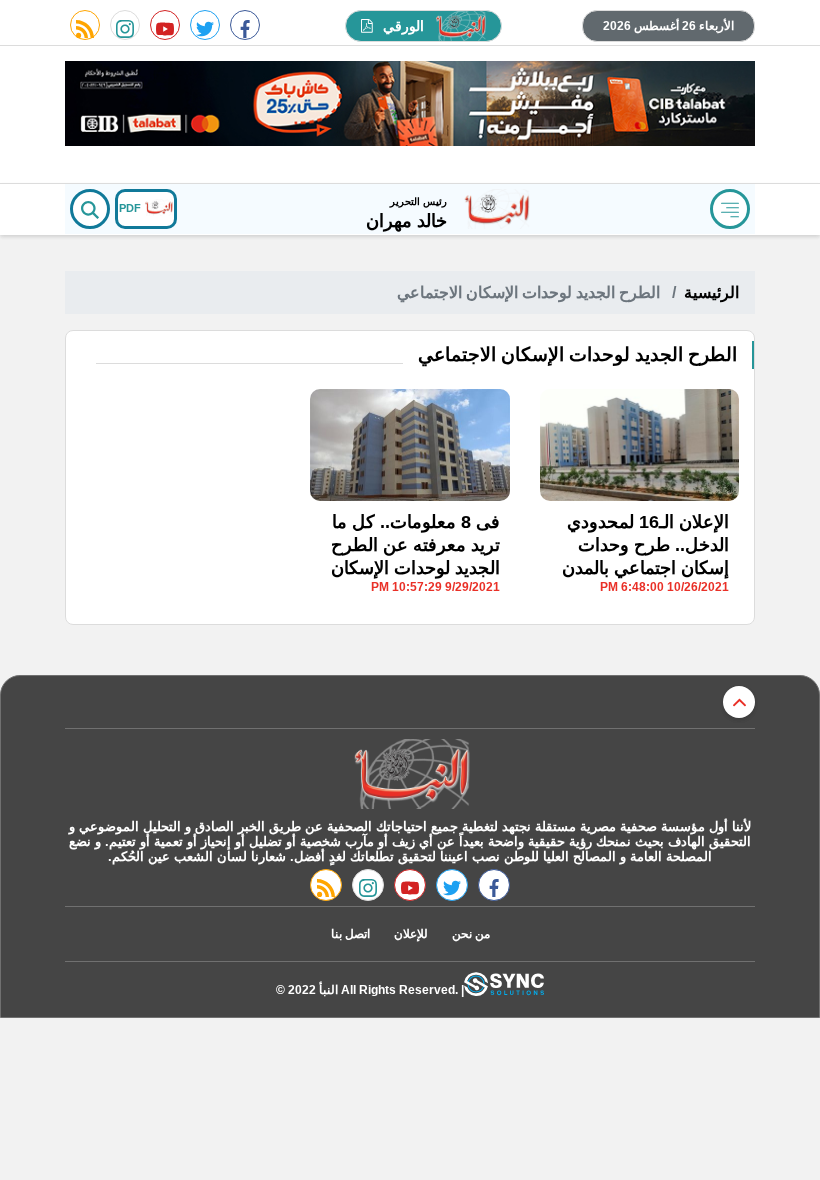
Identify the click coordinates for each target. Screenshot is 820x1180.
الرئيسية (711, 292)
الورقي (403, 26)
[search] (90, 209)
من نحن (471, 934)
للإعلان (411, 934)
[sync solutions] (504, 989)
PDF (131, 208)
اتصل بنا (350, 934)
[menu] (730, 209)
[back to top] (739, 702)
